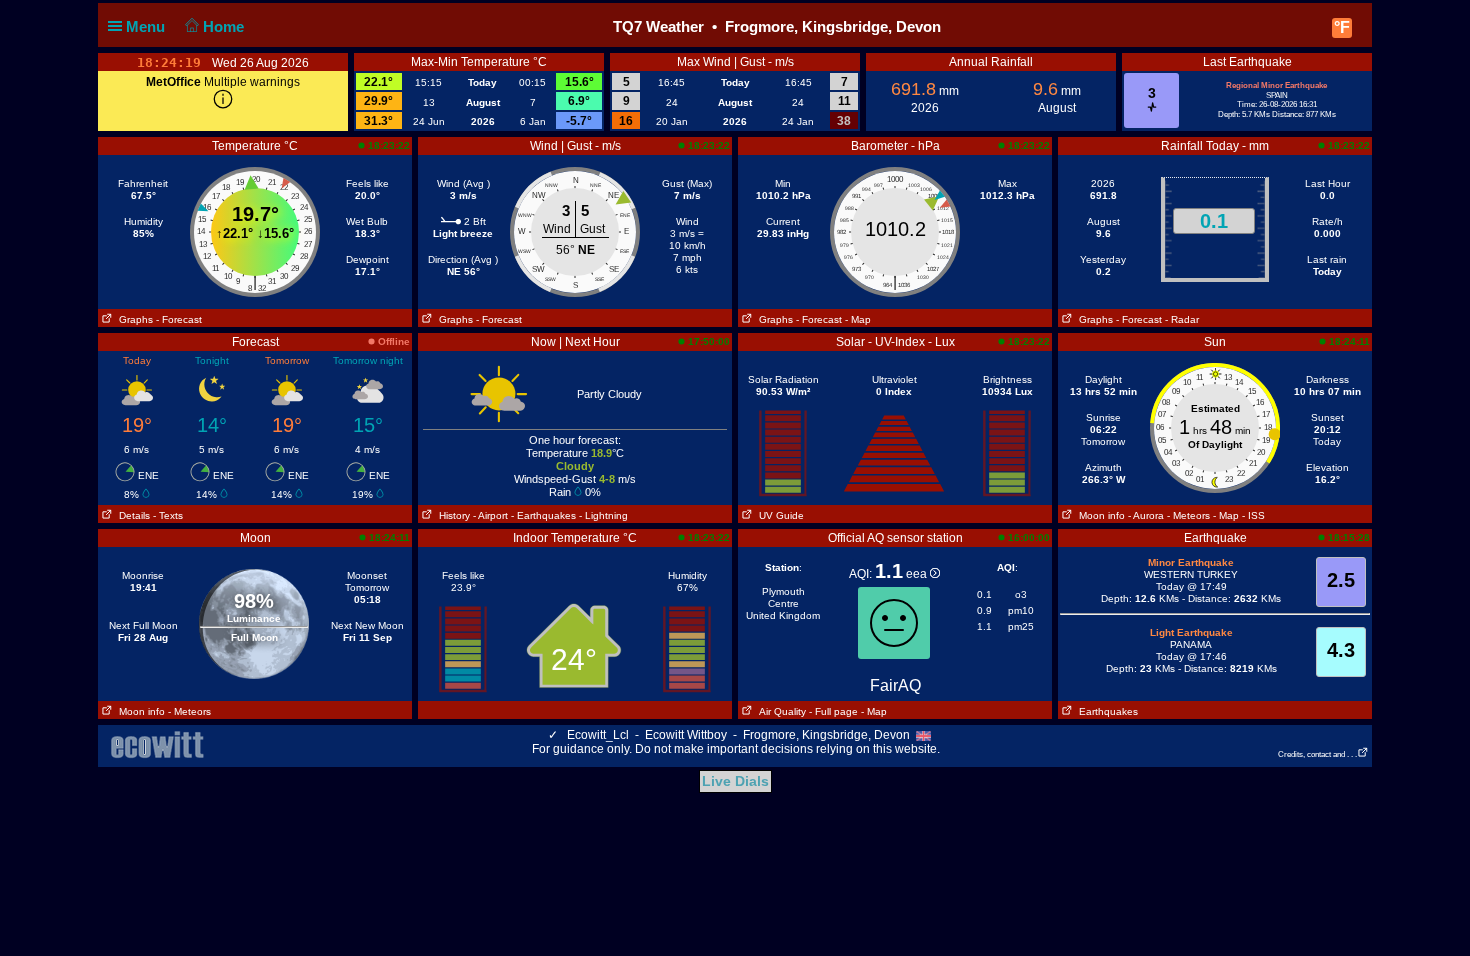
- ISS (1253, 515)
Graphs (133, 319)
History (451, 515)
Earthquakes (1105, 711)
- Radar (1182, 319)
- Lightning (603, 515)
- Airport (490, 515)
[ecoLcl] (161, 745)
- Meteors (1188, 515)
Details (131, 515)
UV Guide (778, 515)
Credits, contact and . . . (1317, 754)
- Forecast (179, 319)
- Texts (168, 515)
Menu (147, 26)
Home (225, 26)
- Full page (833, 711)
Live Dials (735, 781)
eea (918, 574)
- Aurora (1146, 515)
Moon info (1099, 515)
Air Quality (779, 711)
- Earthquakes (543, 515)
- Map (858, 319)
